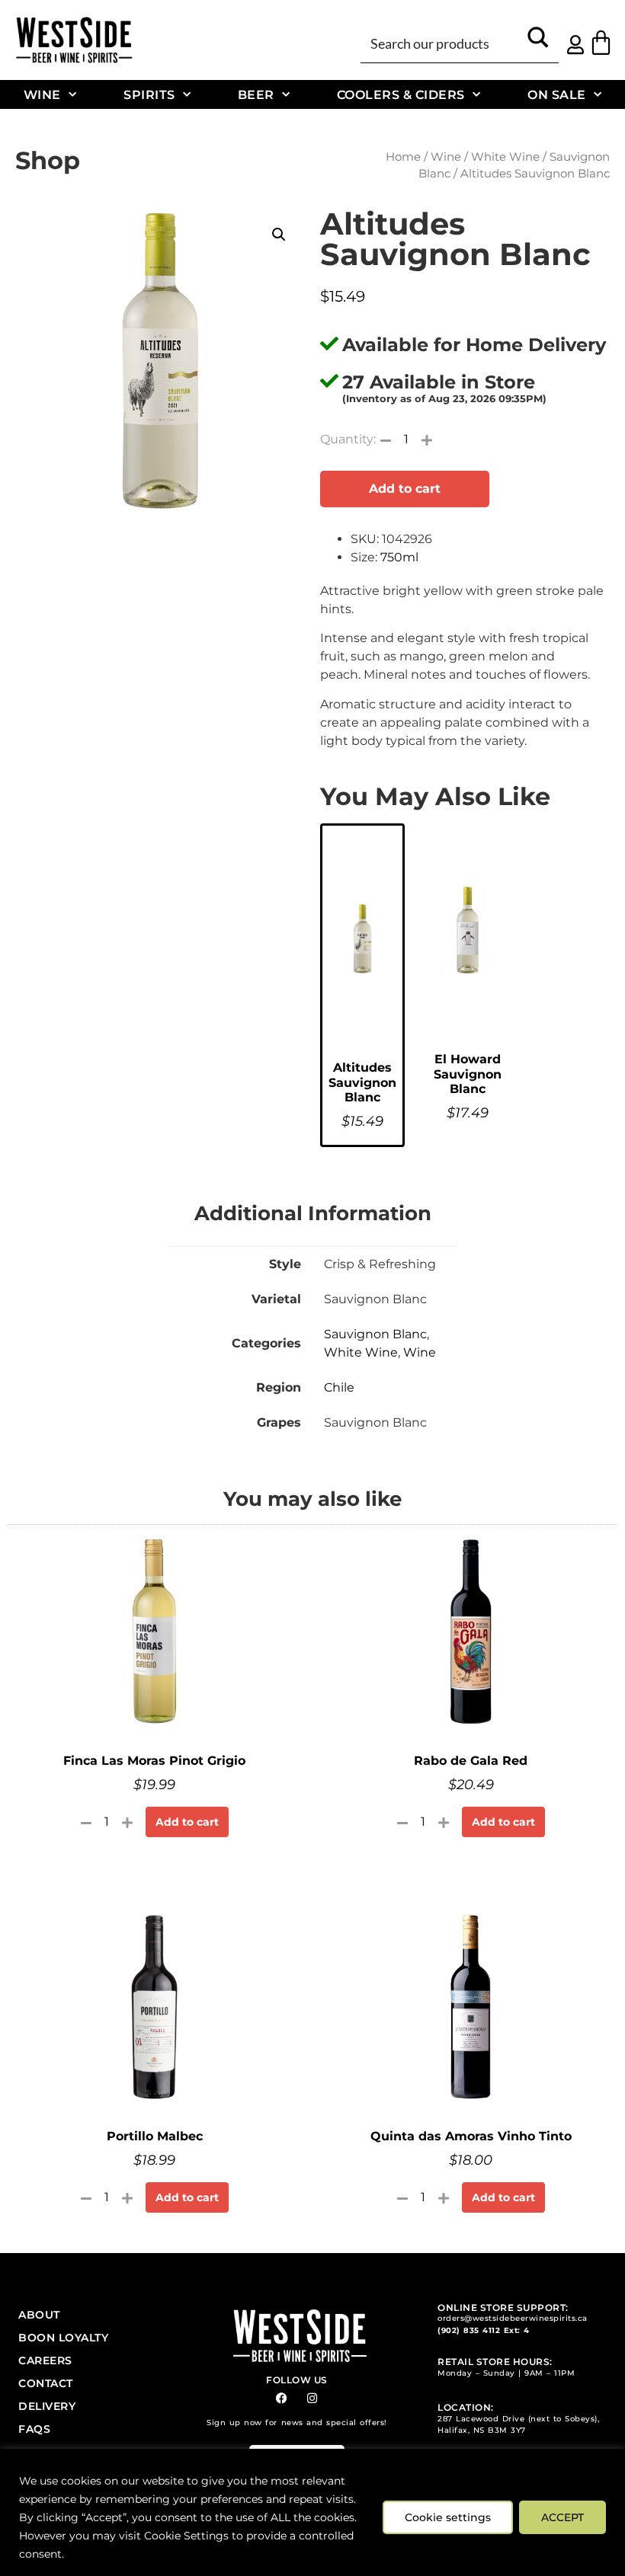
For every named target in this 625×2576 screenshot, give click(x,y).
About (39, 2315)
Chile (339, 1387)
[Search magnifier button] (538, 43)
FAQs (34, 2429)
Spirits (149, 94)
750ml (399, 557)
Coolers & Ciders (401, 94)
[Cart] (601, 42)
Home (403, 157)
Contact (46, 2383)
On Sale (557, 94)
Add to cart (405, 489)
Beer (256, 94)
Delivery (47, 2406)
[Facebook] (282, 2398)
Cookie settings (448, 2517)
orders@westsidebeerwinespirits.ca (513, 2318)
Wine (42, 94)
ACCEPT (562, 2517)
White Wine (505, 157)
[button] (279, 235)
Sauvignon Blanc (375, 1334)
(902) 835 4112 (469, 2330)
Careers (45, 2360)
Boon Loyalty (63, 2338)
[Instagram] (312, 2398)
